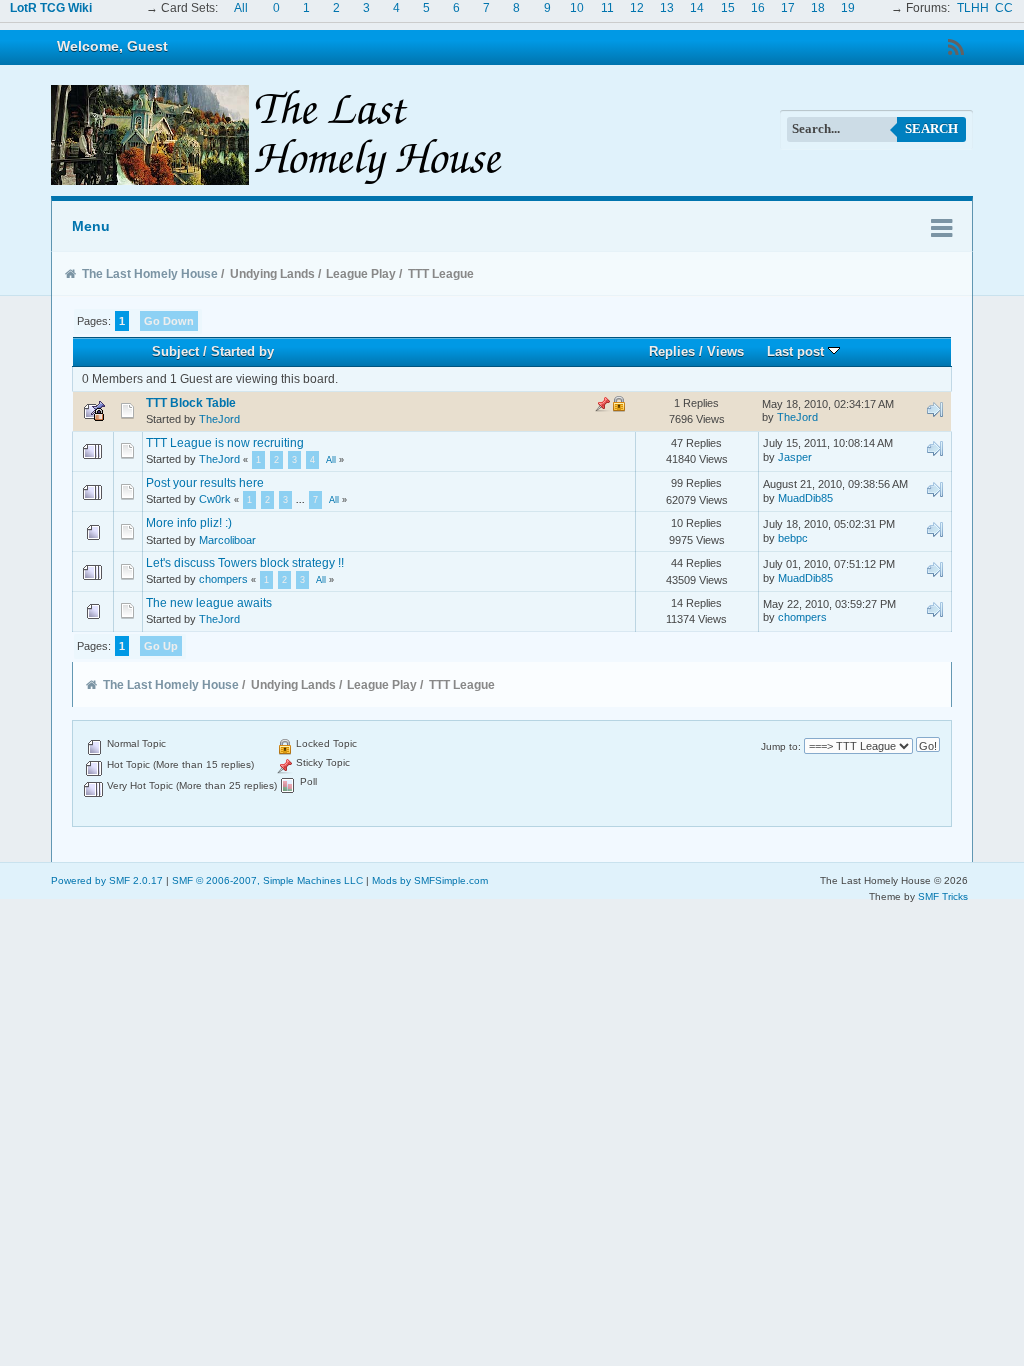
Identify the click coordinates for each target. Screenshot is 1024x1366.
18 (818, 8)
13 (667, 8)
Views (725, 351)
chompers (223, 579)
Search (931, 128)
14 (697, 8)
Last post (797, 351)
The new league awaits (209, 603)
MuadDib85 (805, 498)
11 (607, 8)
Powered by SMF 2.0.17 (107, 880)
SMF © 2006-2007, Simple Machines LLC (267, 880)
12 (637, 8)
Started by (242, 351)
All (241, 8)
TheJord (219, 419)
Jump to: (781, 746)
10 (577, 8)
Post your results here (205, 483)
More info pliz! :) (189, 523)
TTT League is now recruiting (225, 443)
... (302, 500)
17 (788, 8)
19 (848, 8)
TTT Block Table (191, 403)
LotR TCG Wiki (51, 8)
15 (728, 8)
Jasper (795, 457)
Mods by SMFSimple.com (430, 880)
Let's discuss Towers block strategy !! (245, 563)
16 (758, 8)
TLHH (973, 8)
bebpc (793, 538)
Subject (175, 351)
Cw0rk (215, 499)
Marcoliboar (227, 540)
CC (1004, 8)
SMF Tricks (943, 896)
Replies (672, 351)
